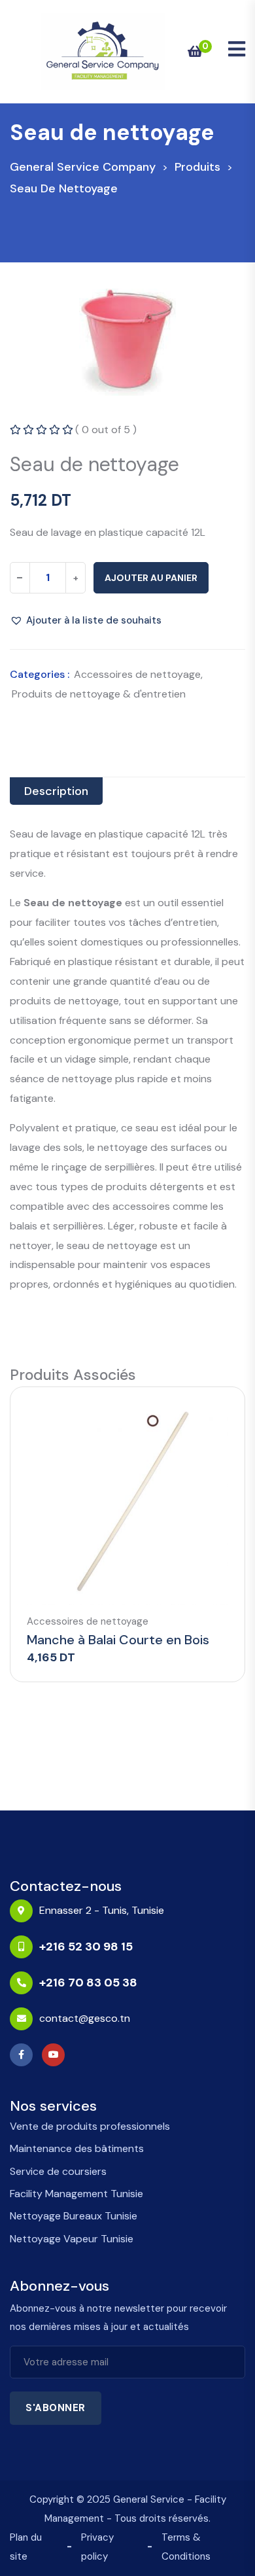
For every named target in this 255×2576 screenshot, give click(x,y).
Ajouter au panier (151, 578)
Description (56, 791)
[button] (86, 620)
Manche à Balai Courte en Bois (118, 1640)
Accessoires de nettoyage (137, 674)
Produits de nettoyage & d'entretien (99, 694)
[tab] (56, 791)
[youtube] (57, 2055)
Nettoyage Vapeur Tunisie (72, 2239)
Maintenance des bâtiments (77, 2148)
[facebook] (25, 2055)
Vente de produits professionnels (90, 2126)
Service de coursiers (58, 2171)
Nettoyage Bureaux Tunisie (74, 2216)
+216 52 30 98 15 (86, 1947)
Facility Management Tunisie (76, 2194)
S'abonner (56, 2408)
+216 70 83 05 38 (88, 1983)
